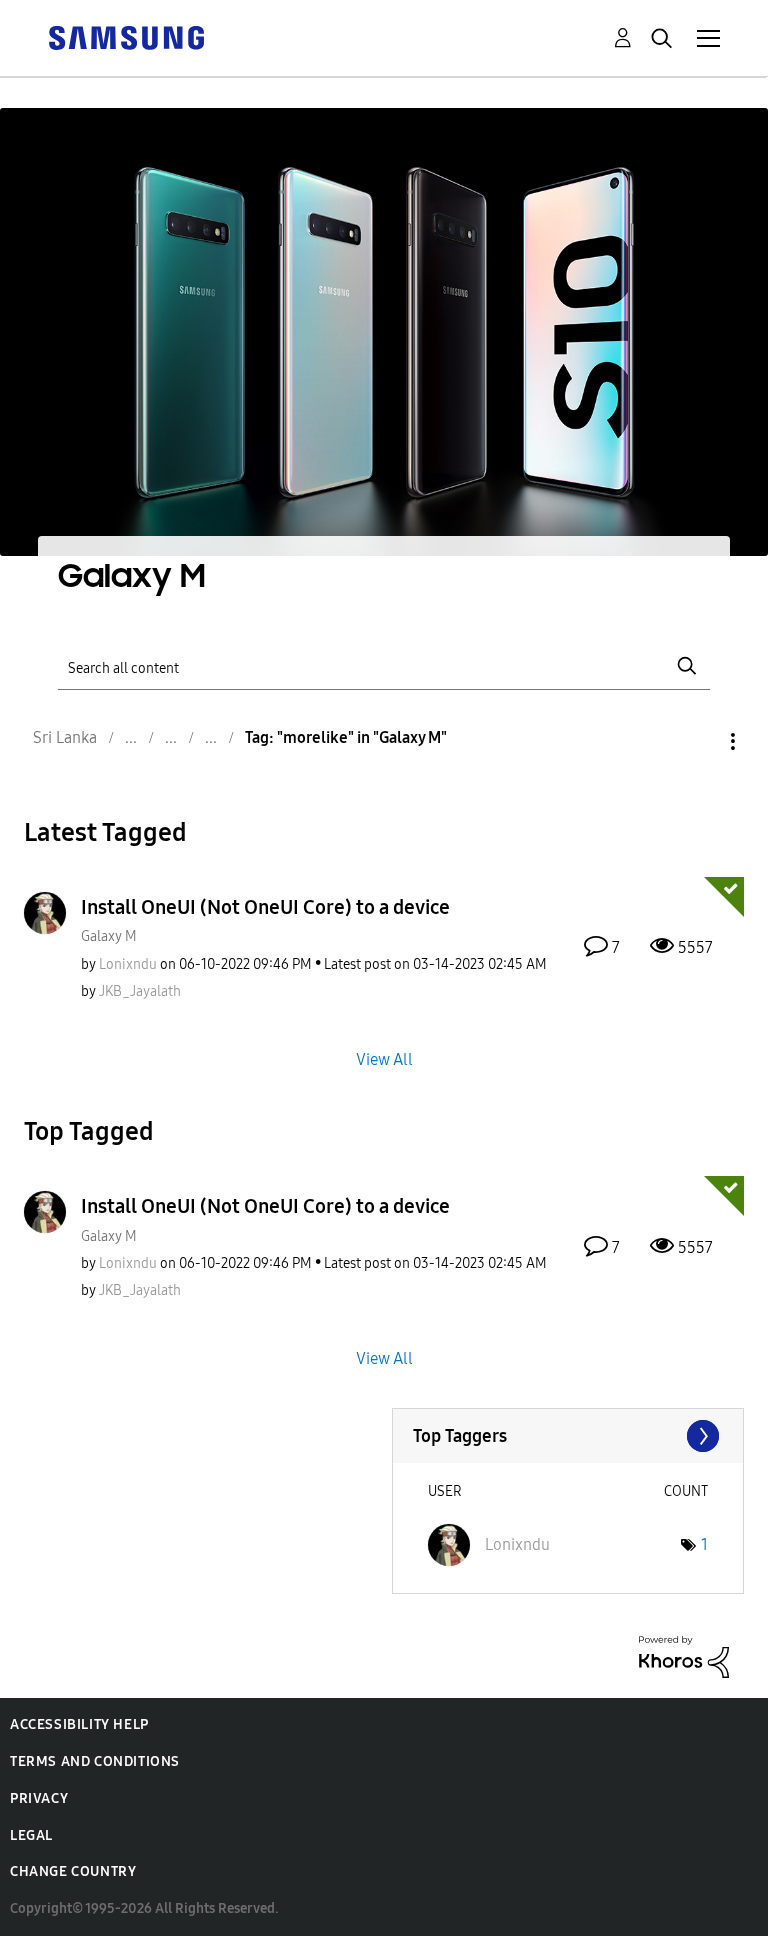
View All (384, 1059)
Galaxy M (109, 936)
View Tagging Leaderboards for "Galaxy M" (568, 1436)
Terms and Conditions (95, 1761)
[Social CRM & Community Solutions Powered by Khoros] (684, 1655)
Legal (31, 1835)
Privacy (39, 1798)
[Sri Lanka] (126, 36)
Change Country (73, 1871)
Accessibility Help (79, 1724)
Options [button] (699, 741)
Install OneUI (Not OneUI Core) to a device (265, 907)
